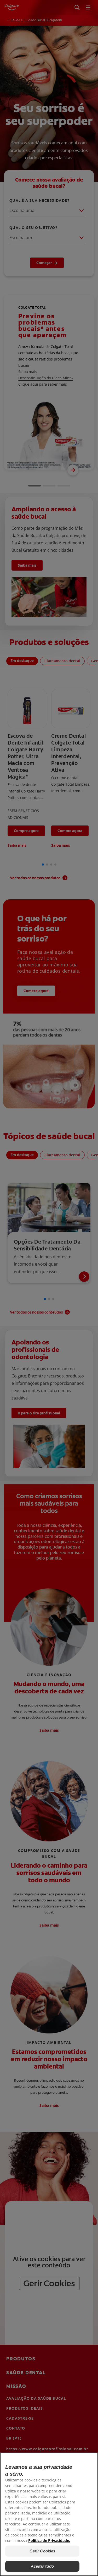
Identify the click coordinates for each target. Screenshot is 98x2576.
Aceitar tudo (42, 2566)
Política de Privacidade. (49, 2541)
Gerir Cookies (42, 2551)
